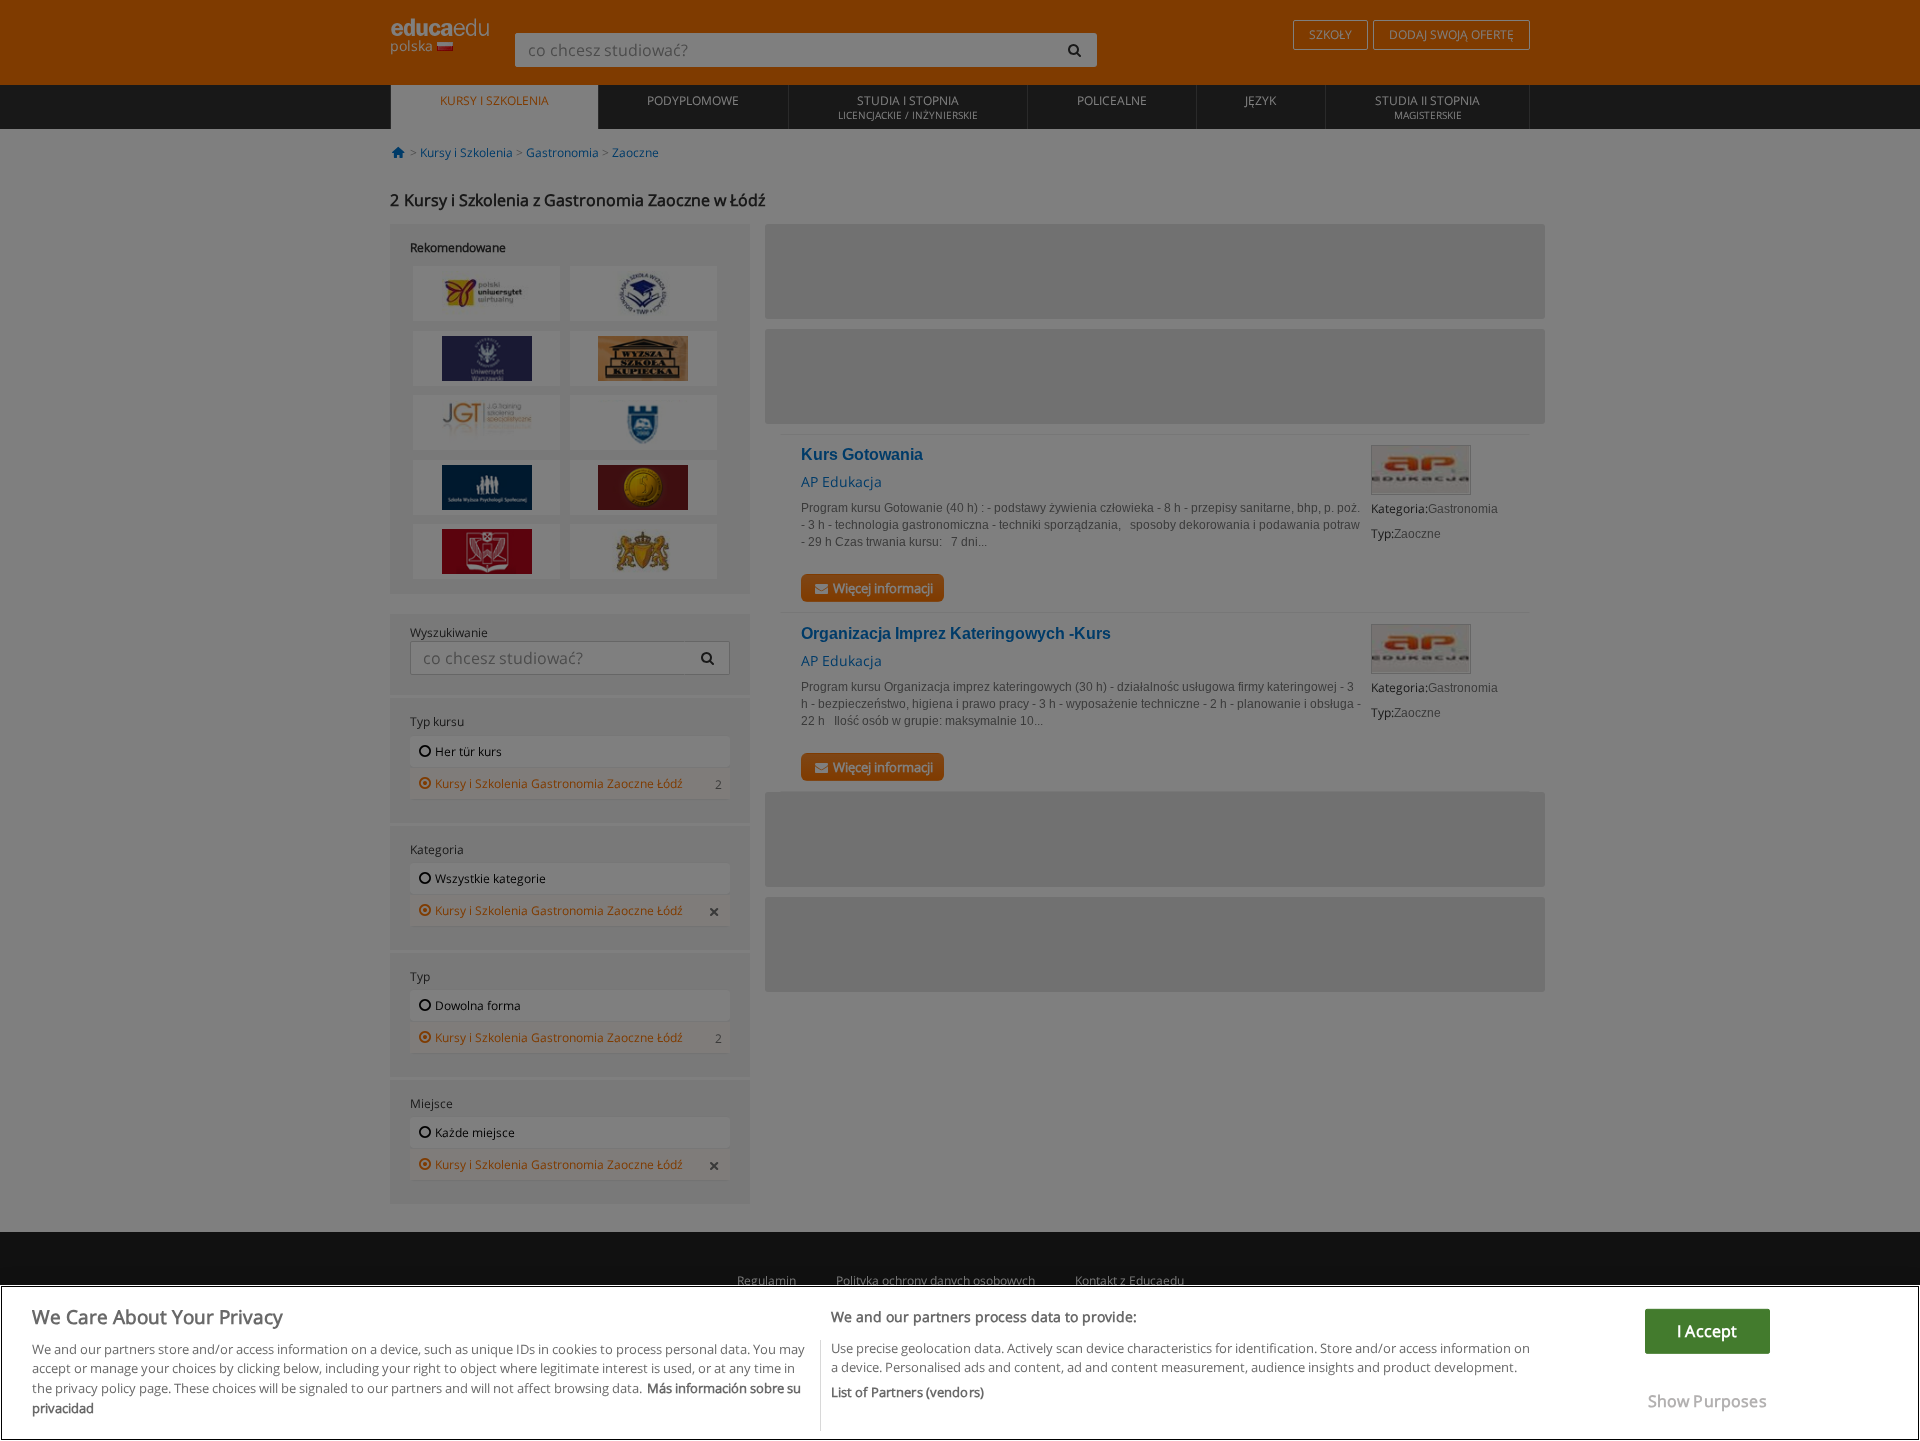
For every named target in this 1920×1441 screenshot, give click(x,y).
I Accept (1707, 1331)
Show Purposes (1707, 1401)
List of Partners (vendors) (907, 1392)
